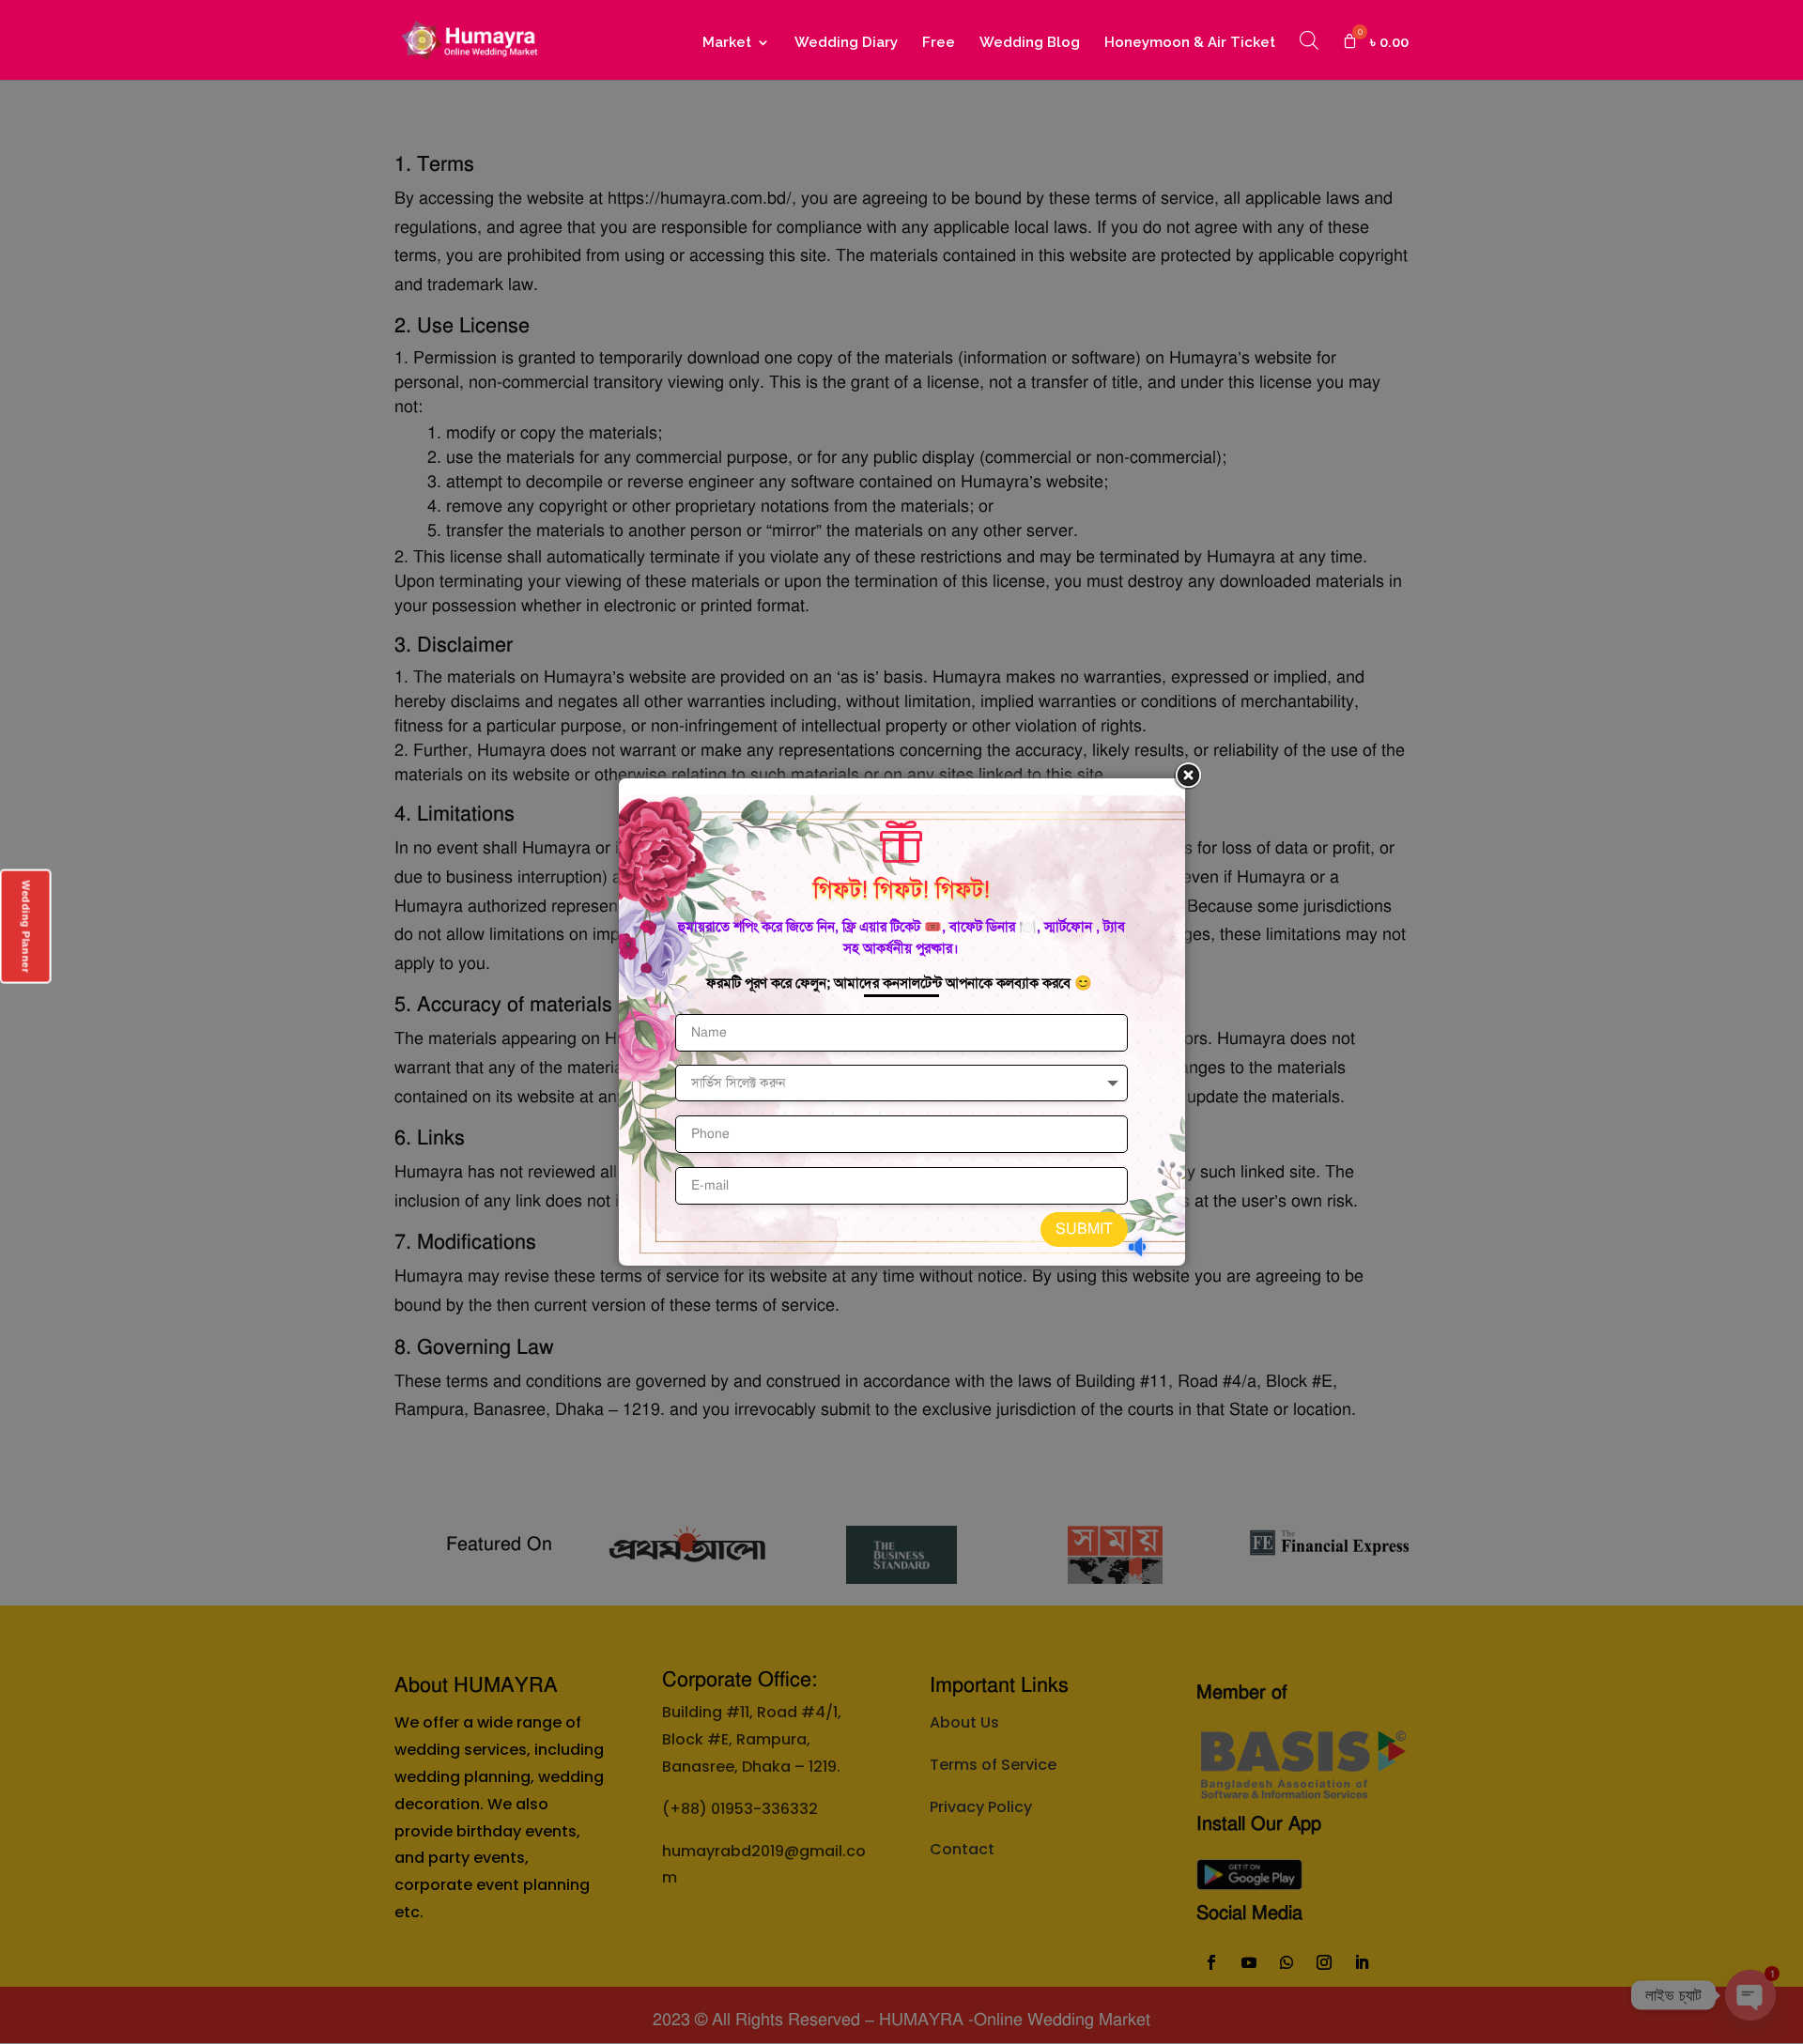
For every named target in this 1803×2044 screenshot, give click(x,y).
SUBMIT (1084, 1229)
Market (727, 43)
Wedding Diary (846, 43)
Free (939, 43)
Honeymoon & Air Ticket (1190, 43)
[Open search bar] (1309, 40)
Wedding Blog (1030, 43)
